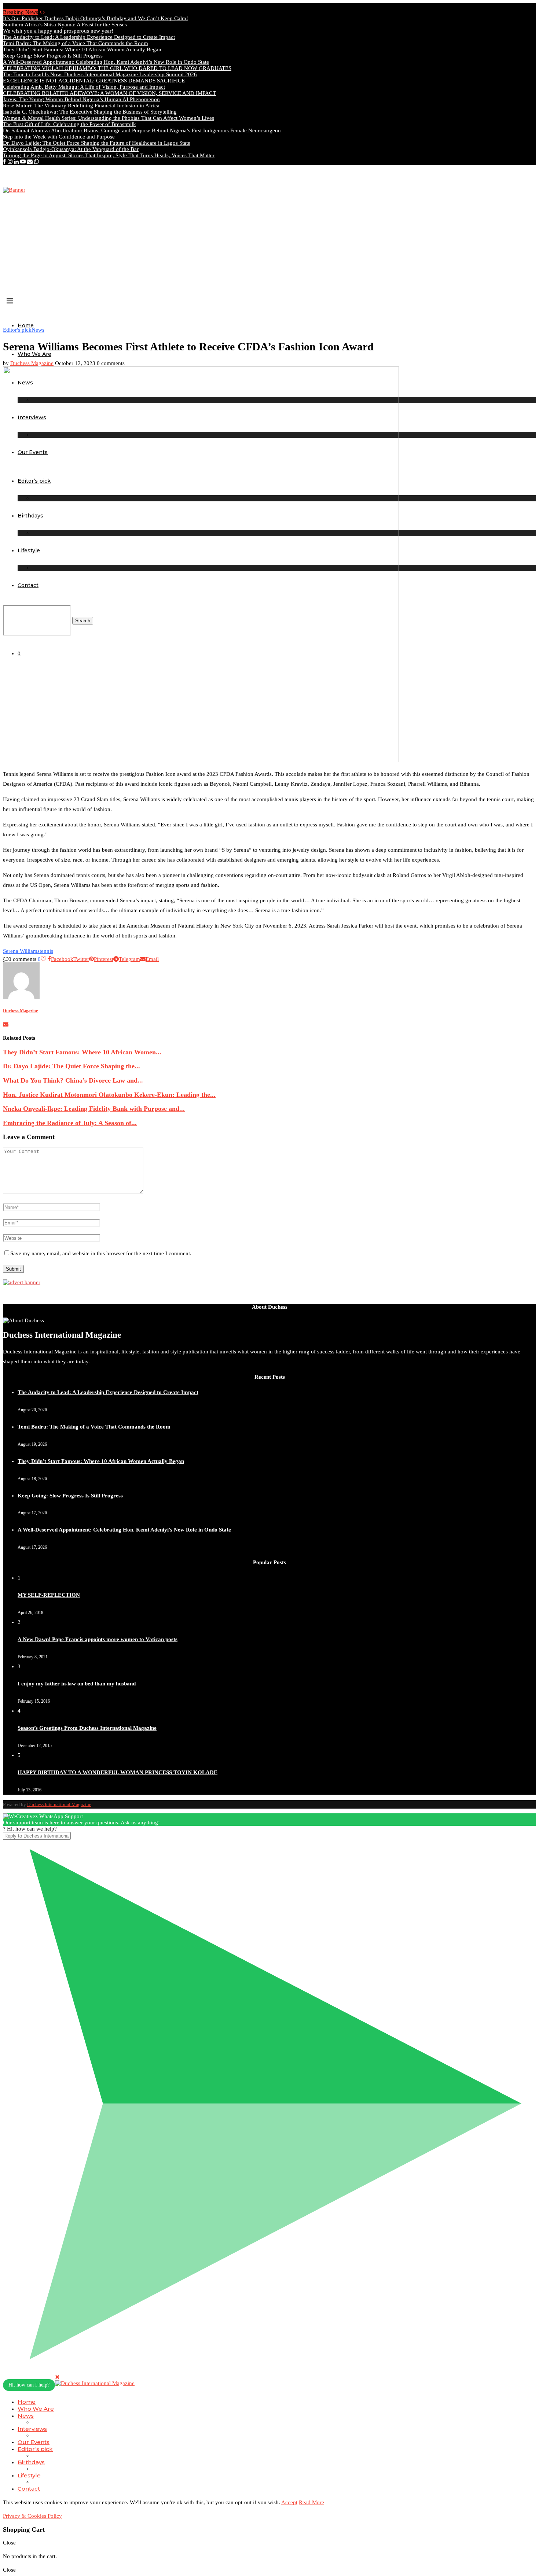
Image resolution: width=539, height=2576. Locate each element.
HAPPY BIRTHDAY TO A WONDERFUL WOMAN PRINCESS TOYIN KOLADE (118, 1772)
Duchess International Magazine (59, 1804)
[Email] (30, 162)
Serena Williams (21, 951)
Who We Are (34, 354)
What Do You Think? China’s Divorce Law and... (73, 1080)
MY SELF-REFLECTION (49, 1595)
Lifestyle (29, 2475)
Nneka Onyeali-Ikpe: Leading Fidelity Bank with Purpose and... (94, 1109)
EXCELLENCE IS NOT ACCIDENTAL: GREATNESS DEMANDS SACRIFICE (94, 81)
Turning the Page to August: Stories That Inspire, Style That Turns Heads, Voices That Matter (109, 155)
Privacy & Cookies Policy (32, 2516)
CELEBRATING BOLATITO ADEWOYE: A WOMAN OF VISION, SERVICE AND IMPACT (109, 93)
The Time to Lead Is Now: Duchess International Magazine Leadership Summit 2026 (100, 74)
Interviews (32, 2429)
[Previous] (41, 12)
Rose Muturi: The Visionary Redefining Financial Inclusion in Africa (81, 106)
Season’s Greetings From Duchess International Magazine (87, 1728)
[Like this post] (43, 959)
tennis (46, 951)
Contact (29, 2489)
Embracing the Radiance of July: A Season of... (70, 1123)
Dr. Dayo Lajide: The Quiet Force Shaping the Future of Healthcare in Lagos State (97, 143)
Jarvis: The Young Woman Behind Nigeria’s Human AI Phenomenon (81, 99)
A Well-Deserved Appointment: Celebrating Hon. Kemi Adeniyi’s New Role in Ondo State (106, 62)
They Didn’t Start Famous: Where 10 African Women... (82, 1052)
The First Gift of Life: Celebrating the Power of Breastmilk (69, 124)
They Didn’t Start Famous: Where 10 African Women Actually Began (82, 49)
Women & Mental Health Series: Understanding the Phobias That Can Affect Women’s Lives (109, 118)
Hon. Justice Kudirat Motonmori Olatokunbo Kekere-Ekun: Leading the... (109, 1095)
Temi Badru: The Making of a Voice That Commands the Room (76, 43)
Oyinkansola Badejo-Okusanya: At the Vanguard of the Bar (71, 149)
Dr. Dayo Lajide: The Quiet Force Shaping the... (71, 1066)
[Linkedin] (16, 162)
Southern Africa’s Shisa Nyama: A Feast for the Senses (65, 25)
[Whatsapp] (36, 162)
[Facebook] (5, 162)
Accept (289, 2502)
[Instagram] (10, 162)
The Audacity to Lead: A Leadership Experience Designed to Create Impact (89, 37)
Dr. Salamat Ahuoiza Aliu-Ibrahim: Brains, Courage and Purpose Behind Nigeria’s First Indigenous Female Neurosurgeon (142, 130)
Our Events (34, 2442)
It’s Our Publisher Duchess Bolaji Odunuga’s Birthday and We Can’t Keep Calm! (96, 18)
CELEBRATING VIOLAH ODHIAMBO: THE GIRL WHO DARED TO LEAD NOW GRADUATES (117, 68)
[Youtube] (23, 162)
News (26, 2416)
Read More (311, 2502)
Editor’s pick (35, 2449)
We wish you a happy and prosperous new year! (58, 31)
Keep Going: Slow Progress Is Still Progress (53, 56)
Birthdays (31, 2462)
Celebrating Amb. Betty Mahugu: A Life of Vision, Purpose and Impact (84, 87)
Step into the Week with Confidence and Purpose (59, 137)
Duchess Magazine (32, 363)
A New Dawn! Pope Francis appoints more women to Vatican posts (98, 1639)
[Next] (44, 12)
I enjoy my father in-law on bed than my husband (77, 1684)
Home (26, 325)
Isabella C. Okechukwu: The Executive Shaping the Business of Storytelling (90, 112)
